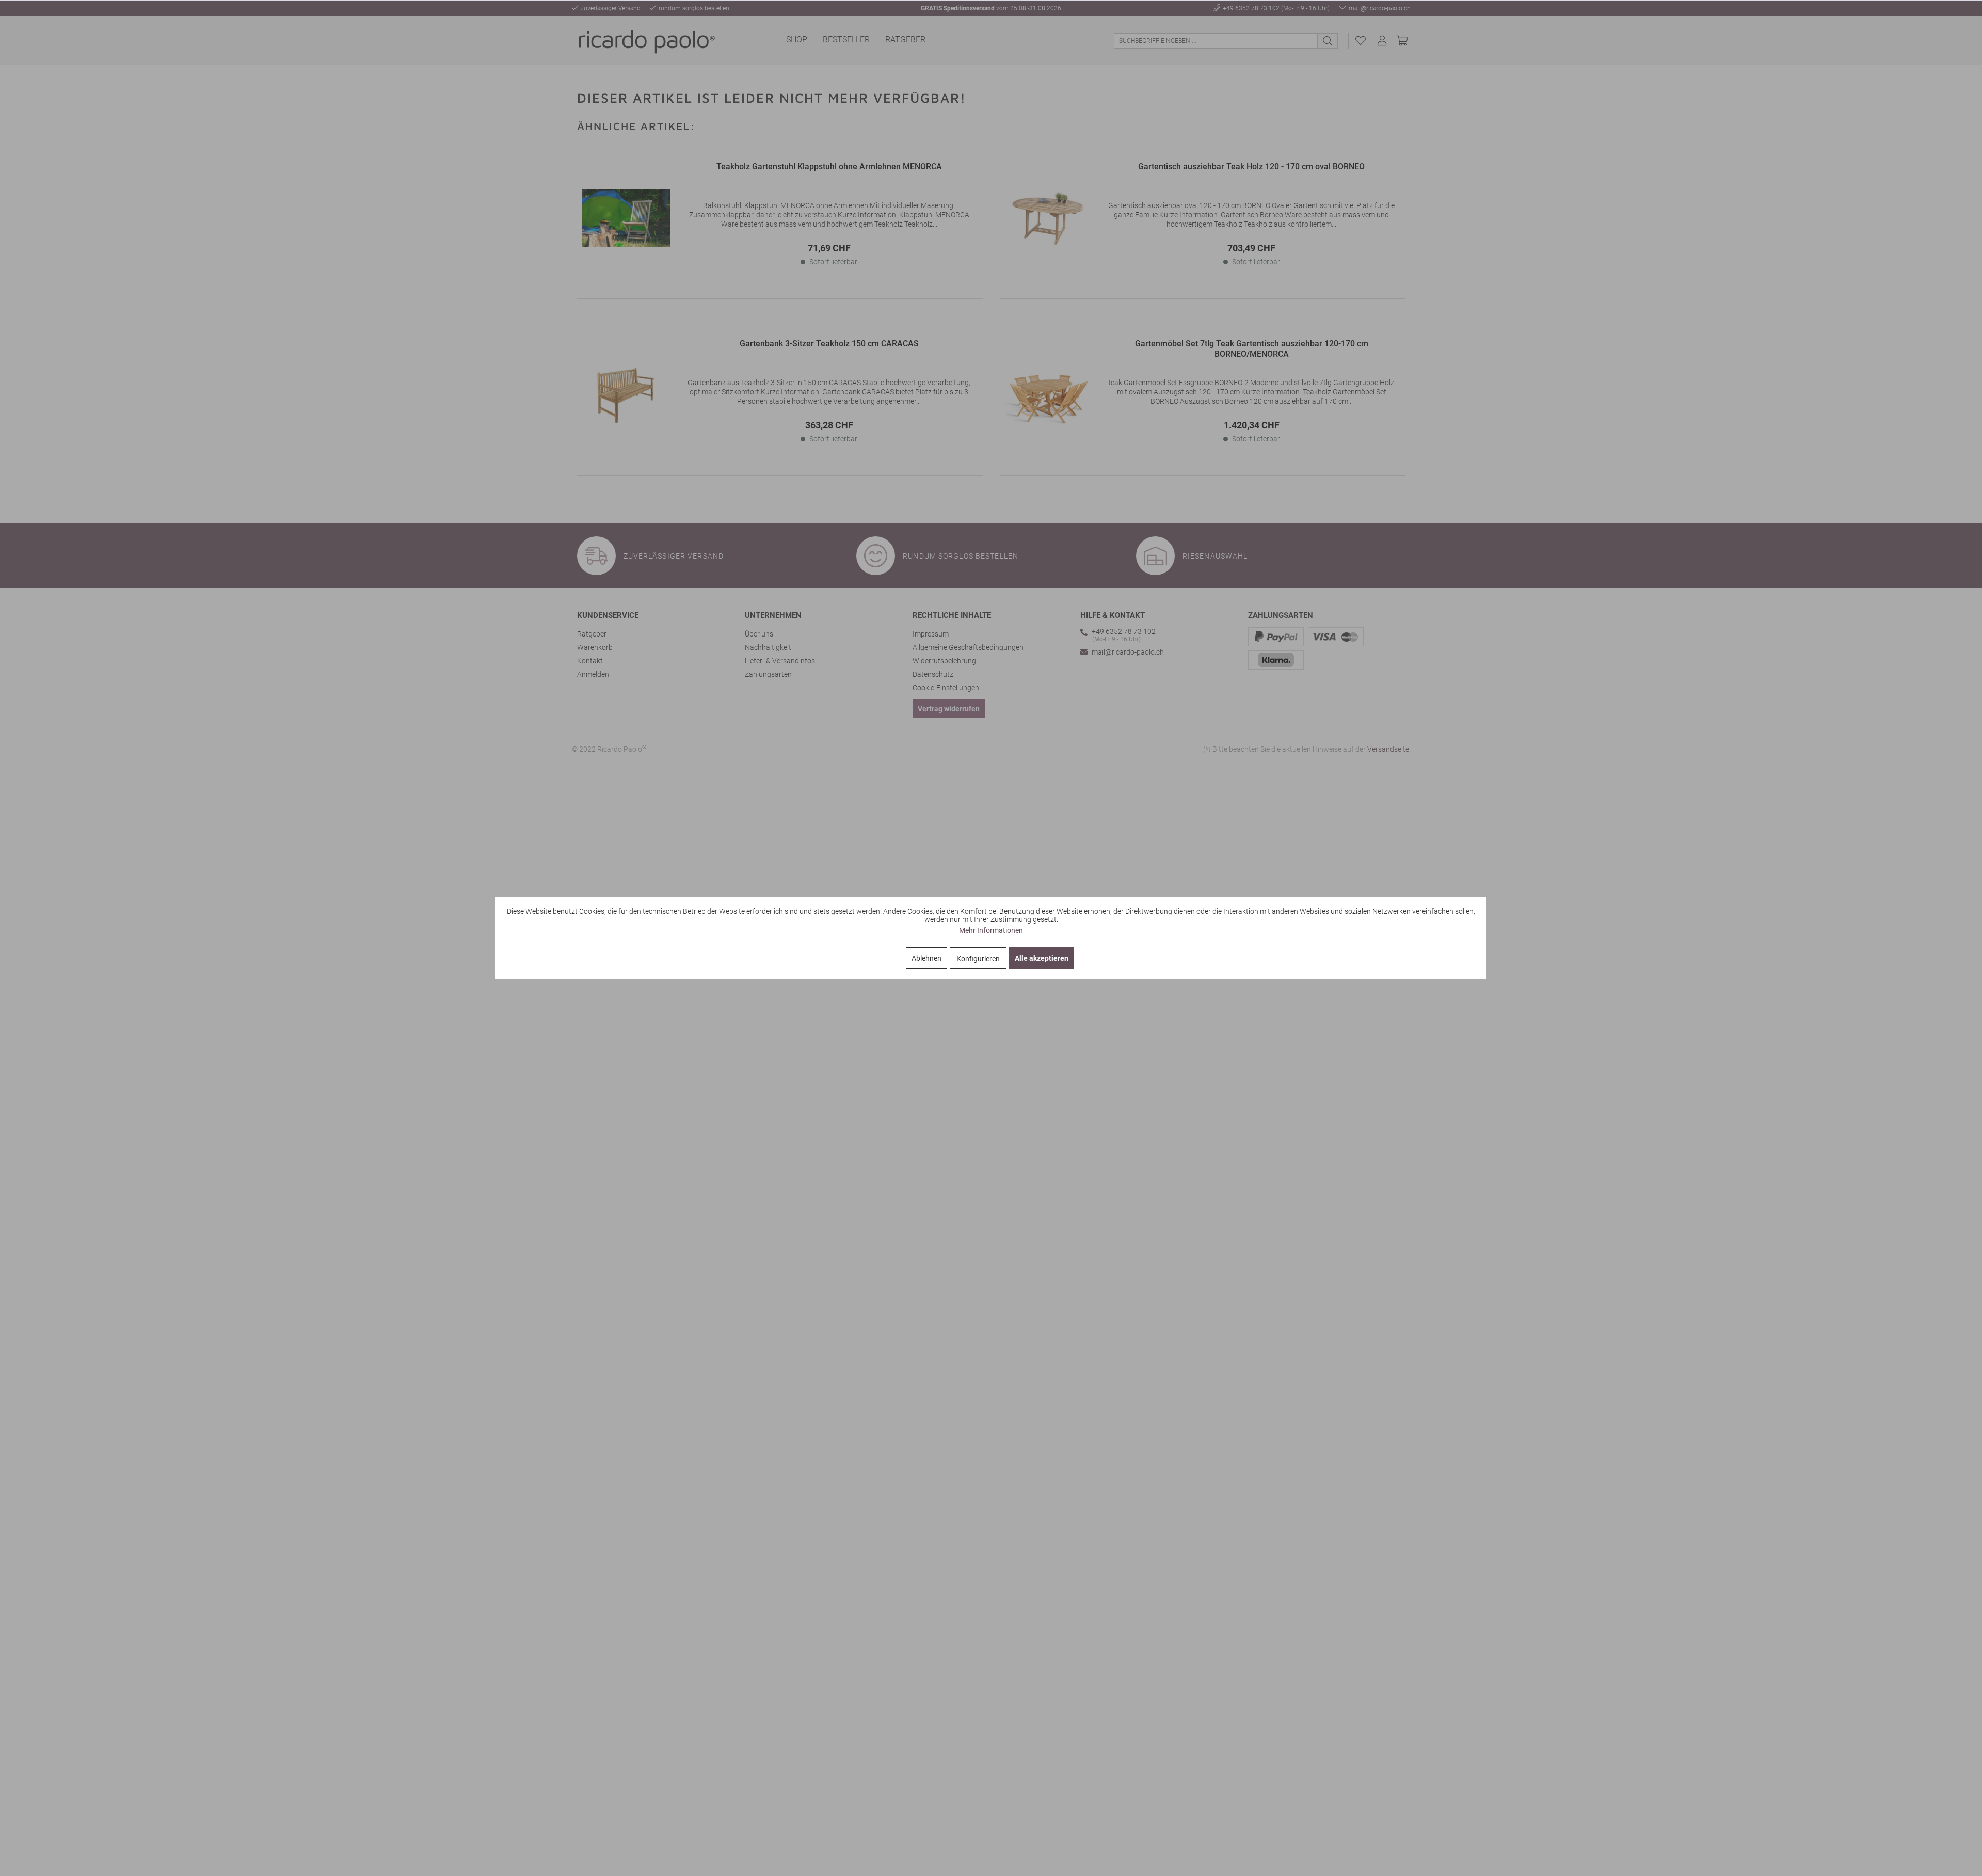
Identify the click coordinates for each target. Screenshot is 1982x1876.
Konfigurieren (978, 959)
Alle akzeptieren (1042, 958)
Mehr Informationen (991, 930)
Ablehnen (926, 958)
